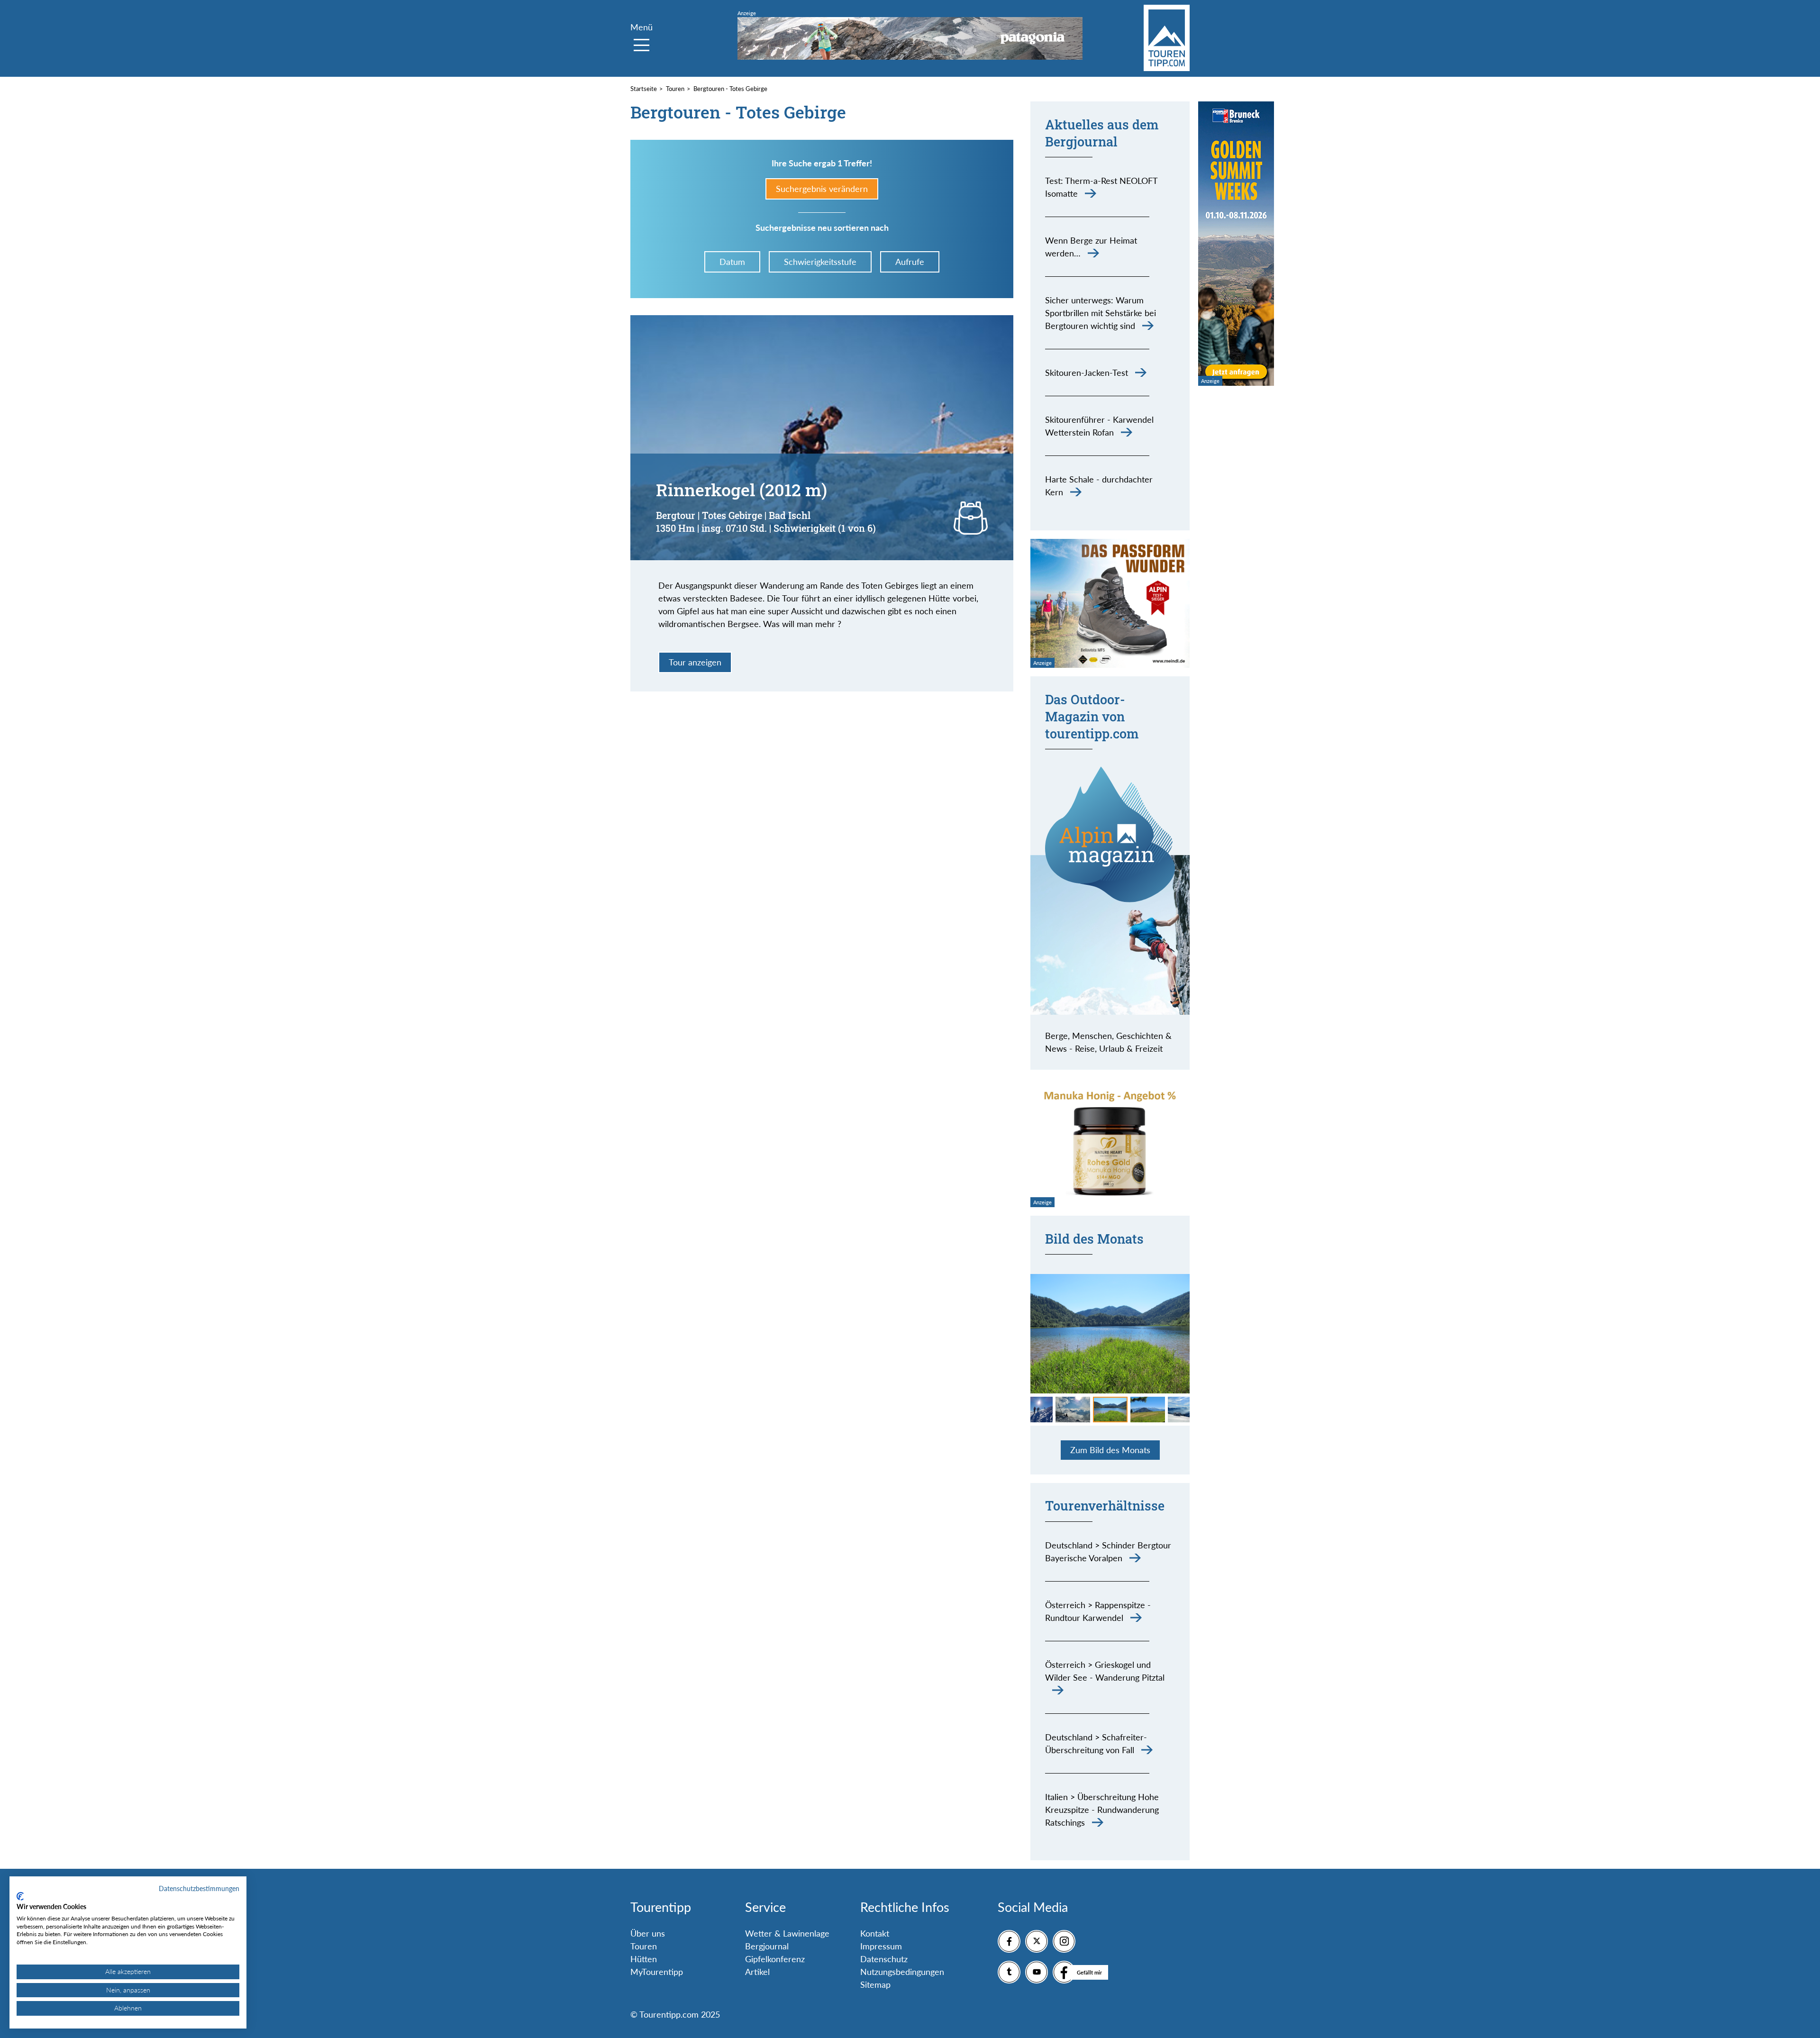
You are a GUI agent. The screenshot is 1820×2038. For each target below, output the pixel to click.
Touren (644, 1946)
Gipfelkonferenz (775, 1959)
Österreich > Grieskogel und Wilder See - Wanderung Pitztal (1105, 1671)
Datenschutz (884, 1959)
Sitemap (875, 1984)
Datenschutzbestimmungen (199, 1888)
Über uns (648, 1933)
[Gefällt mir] (1064, 1972)
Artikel (757, 1972)
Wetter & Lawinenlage (787, 1933)
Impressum (881, 1946)
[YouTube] (1037, 1972)
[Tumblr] (1009, 1972)
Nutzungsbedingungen (902, 1972)
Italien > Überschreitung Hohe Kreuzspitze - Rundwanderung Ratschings (1102, 1810)
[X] (1037, 1941)
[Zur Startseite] (1167, 38)
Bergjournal (767, 1946)
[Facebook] (1009, 1941)
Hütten (644, 1959)
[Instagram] (1064, 1941)
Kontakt (875, 1933)
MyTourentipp (657, 1972)
